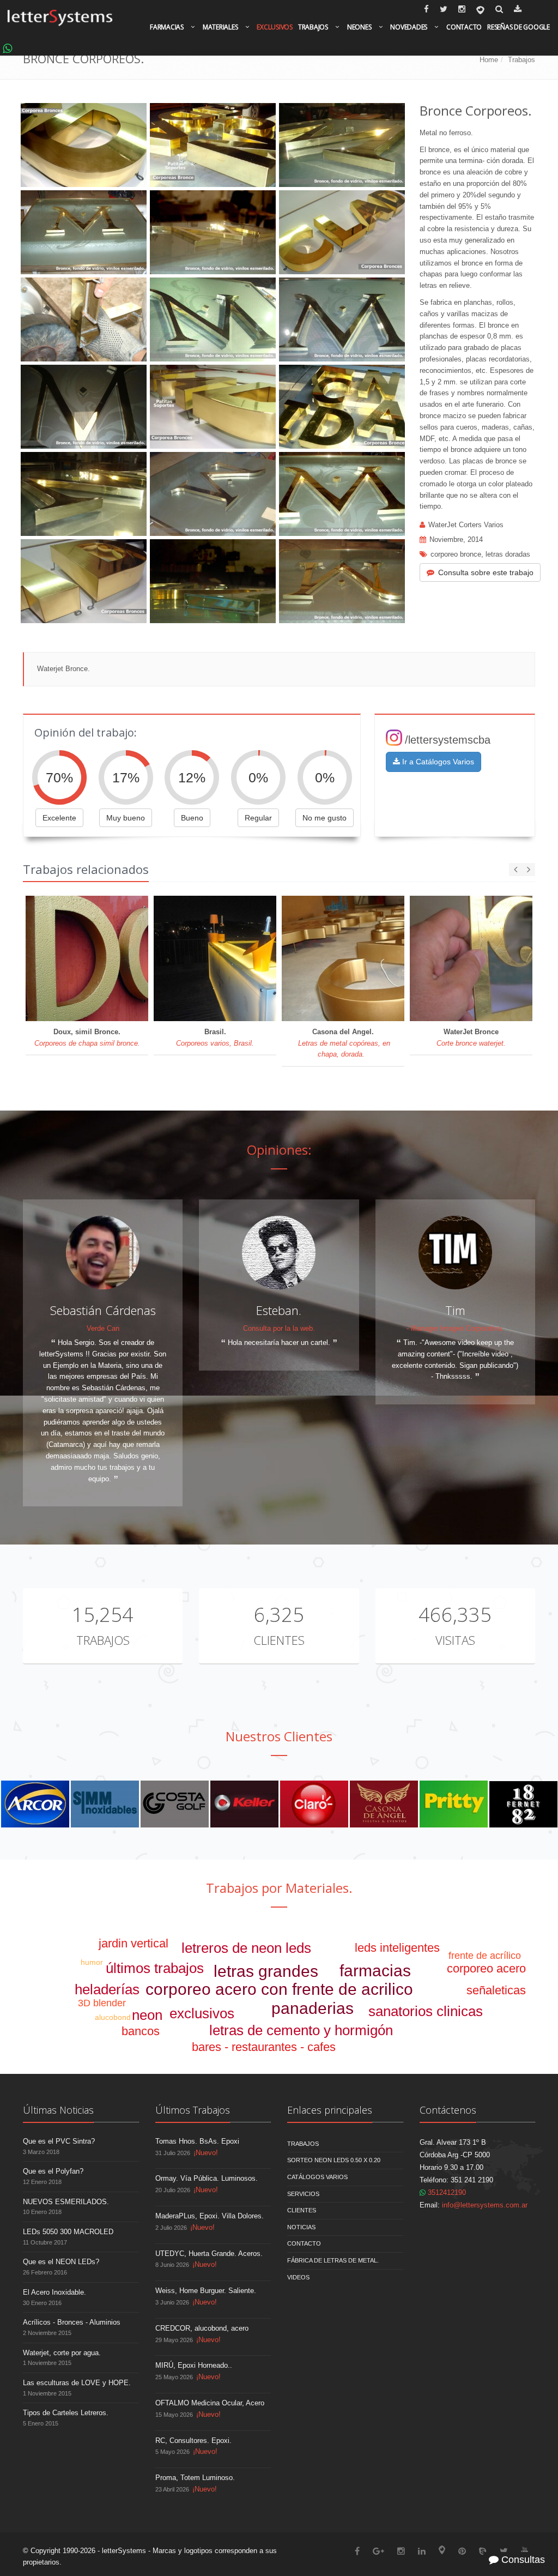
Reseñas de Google (518, 27)
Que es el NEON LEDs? (61, 2262)
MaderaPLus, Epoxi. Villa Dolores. (210, 2216)
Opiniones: (279, 1150)
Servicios (303, 2194)
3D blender (102, 2003)
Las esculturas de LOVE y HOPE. (77, 2383)
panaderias (313, 2008)
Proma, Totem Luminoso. (195, 2478)
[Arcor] (35, 1804)
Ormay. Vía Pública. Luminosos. (207, 2178)
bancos (141, 2031)
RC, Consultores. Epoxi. (193, 2441)
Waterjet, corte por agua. (62, 2353)
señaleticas (496, 1990)
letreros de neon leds (246, 1948)
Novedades (409, 27)
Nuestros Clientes (279, 1736)
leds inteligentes (397, 1948)
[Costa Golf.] (175, 1804)
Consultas (522, 2560)
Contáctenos (448, 2110)
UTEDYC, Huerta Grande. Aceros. (209, 2254)
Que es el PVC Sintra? (59, 2141)
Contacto (464, 27)
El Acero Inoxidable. (54, 2292)
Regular (258, 818)
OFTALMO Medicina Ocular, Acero (210, 2403)
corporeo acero (486, 1968)
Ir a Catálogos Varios (437, 762)
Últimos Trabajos (193, 2110)
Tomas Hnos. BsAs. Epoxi (197, 2141)
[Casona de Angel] (384, 1804)
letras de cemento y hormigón (301, 2030)
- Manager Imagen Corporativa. (455, 1328)
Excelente (59, 818)
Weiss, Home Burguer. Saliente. (206, 2291)
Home (489, 60)
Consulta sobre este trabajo (486, 572)
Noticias (301, 2227)
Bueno (192, 818)
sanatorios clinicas (426, 2011)
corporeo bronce (456, 554)
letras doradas (508, 554)
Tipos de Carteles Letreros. (66, 2413)
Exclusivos (275, 27)
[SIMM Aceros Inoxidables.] (105, 1804)
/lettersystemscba (448, 740)
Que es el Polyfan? (53, 2171)
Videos (298, 2277)
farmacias (375, 1971)
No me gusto (325, 818)
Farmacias (167, 27)
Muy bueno (126, 818)
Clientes (279, 1640)
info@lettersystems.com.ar (485, 2205)
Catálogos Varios (317, 2177)
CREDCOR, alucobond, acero (202, 2328)
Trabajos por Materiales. (279, 1888)
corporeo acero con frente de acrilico (279, 1989)
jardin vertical (134, 1943)
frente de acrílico (485, 1956)
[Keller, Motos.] (244, 1804)
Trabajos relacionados (86, 869)
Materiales (220, 27)
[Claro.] (314, 1804)
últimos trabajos (155, 1968)
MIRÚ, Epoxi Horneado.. (194, 2365)
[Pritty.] (454, 1804)
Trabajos (313, 27)
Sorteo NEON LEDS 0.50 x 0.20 (334, 2160)
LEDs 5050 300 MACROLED (68, 2232)
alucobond (113, 2017)
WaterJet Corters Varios (466, 525)
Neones (359, 27)
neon (147, 2015)
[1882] (523, 1804)
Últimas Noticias (58, 2110)
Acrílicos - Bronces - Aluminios (72, 2322)
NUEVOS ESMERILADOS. (66, 2202)
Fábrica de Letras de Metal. (333, 2260)
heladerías (107, 1989)
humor (92, 1962)
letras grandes (266, 1971)
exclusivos (202, 2013)
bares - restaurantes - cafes (264, 2047)
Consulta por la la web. (279, 1328)
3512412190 (446, 2192)
